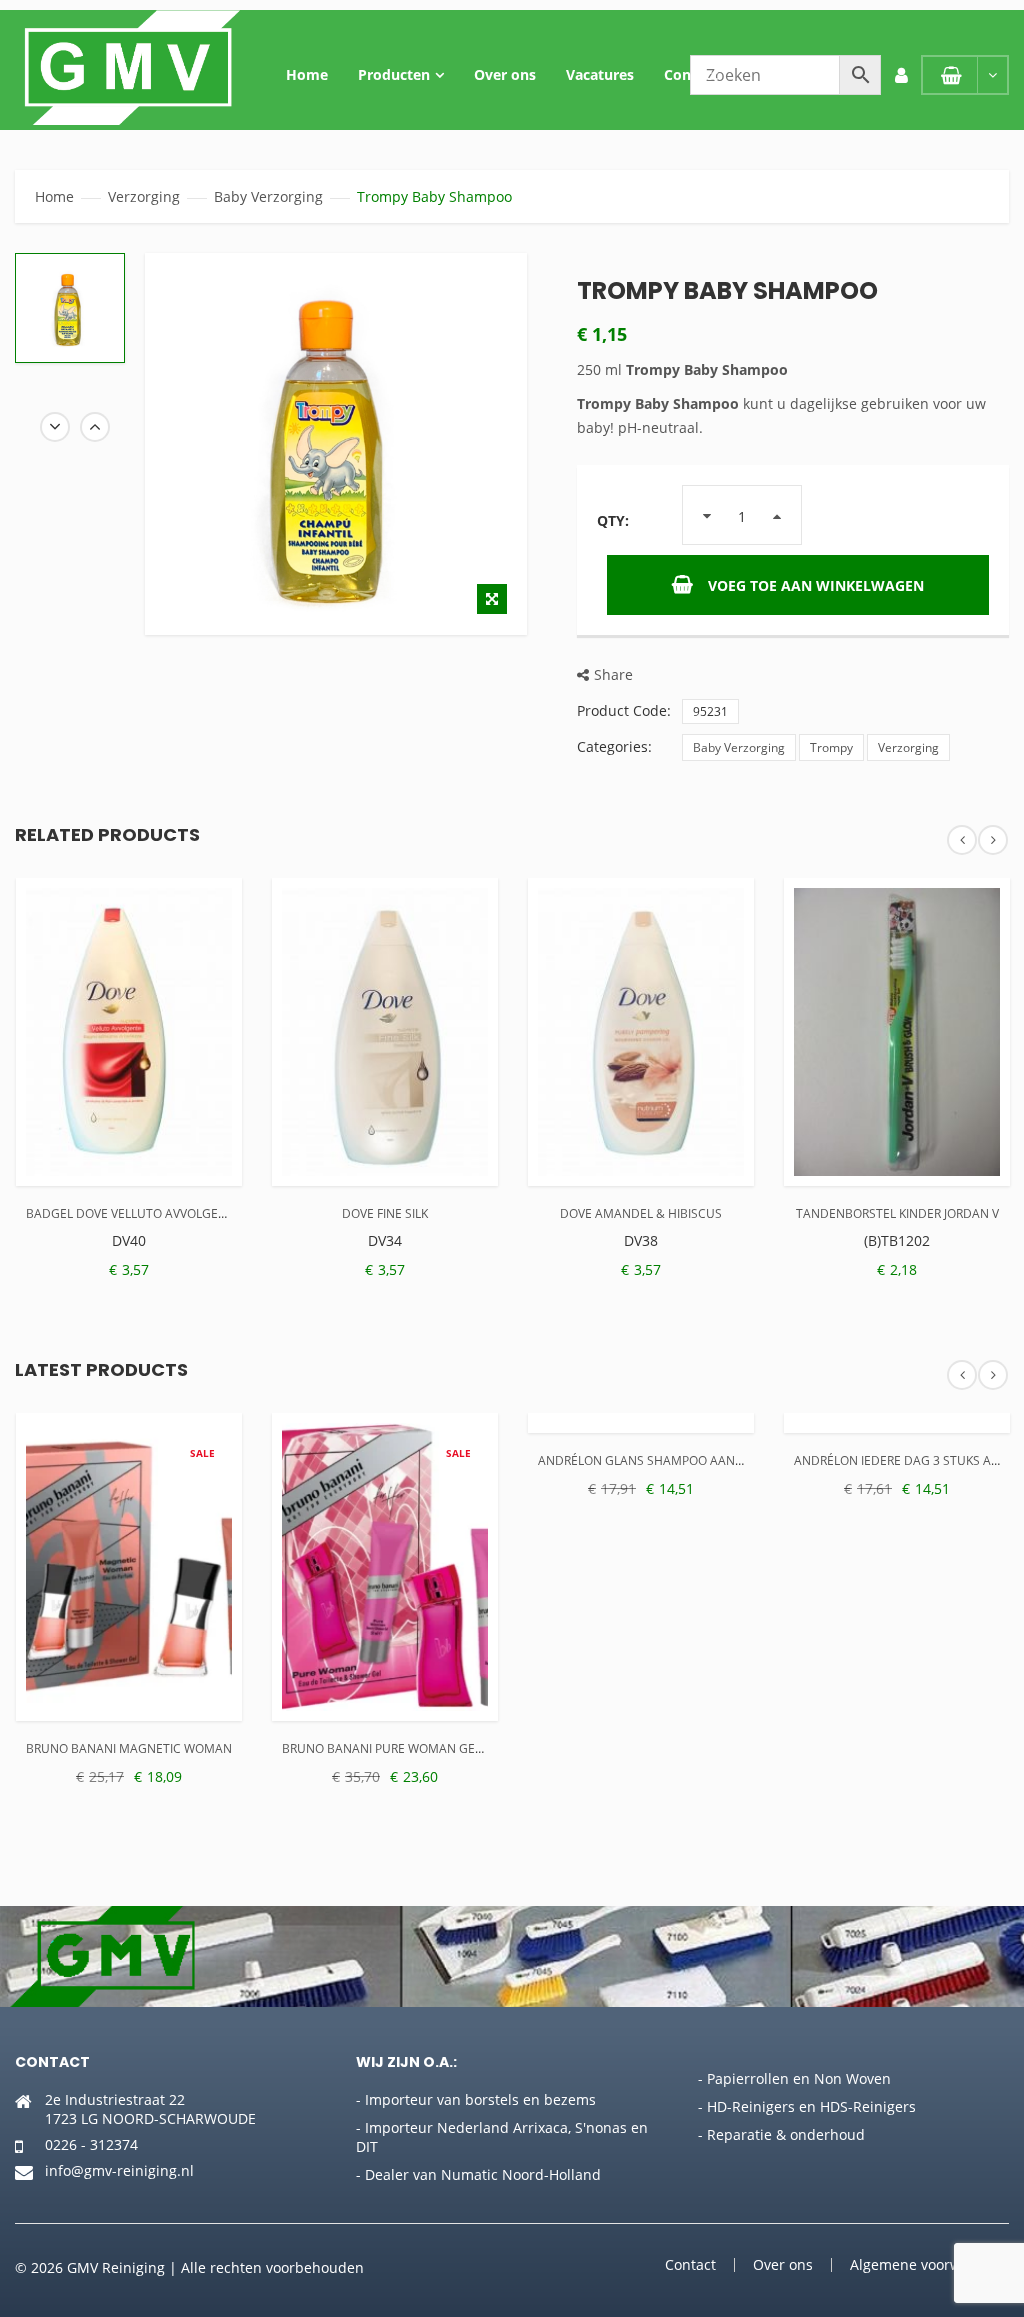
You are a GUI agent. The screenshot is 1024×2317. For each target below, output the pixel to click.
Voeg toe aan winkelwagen (816, 585)
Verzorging (144, 196)
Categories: (614, 746)
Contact (691, 74)
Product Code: (624, 710)
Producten (394, 74)
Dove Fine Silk (385, 1213)
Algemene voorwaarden (929, 2264)
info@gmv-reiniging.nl (119, 2170)
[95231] (70, 308)
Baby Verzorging (268, 196)
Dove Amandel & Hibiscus (641, 1213)
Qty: (613, 520)
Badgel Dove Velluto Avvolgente (133, 1213)
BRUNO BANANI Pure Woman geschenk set (414, 1748)
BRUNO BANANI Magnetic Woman (129, 1748)
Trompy (831, 747)
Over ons (505, 74)
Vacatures (600, 74)
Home (307, 74)
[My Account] (901, 75)
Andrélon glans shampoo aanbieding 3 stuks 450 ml (707, 1460)
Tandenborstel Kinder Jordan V (897, 1213)
